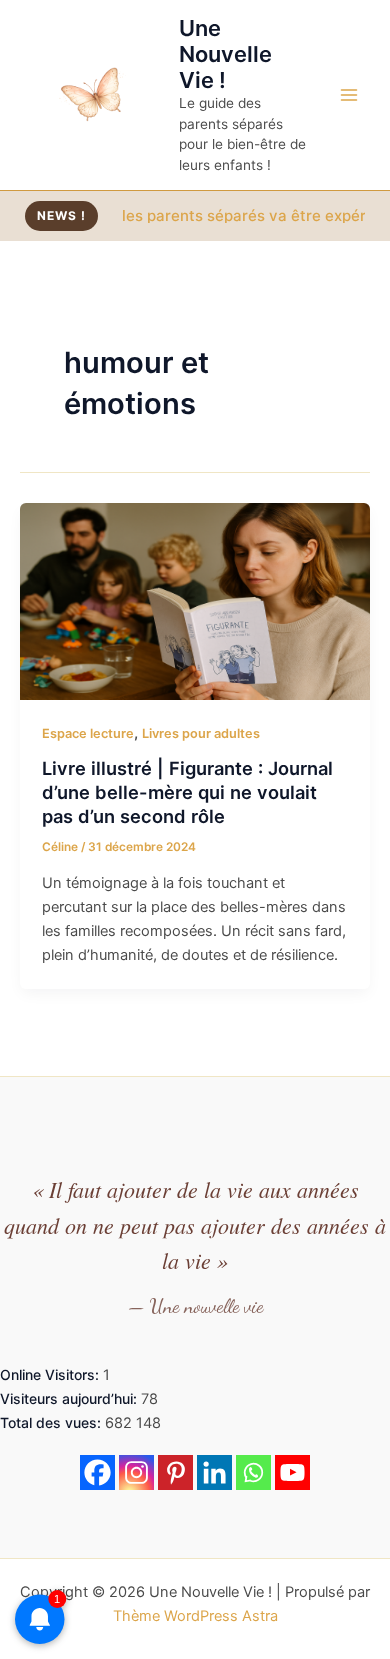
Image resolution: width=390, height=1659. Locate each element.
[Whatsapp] (253, 1472)
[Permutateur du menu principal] (349, 95)
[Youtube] (292, 1472)
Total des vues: (52, 1422)
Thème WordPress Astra (195, 1616)
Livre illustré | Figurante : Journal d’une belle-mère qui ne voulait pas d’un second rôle (187, 791)
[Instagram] (136, 1472)
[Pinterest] (175, 1472)
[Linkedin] (214, 1472)
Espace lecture (88, 733)
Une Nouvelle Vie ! (225, 54)
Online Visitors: (51, 1374)
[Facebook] (97, 1472)
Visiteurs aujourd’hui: (70, 1398)
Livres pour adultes (201, 733)
